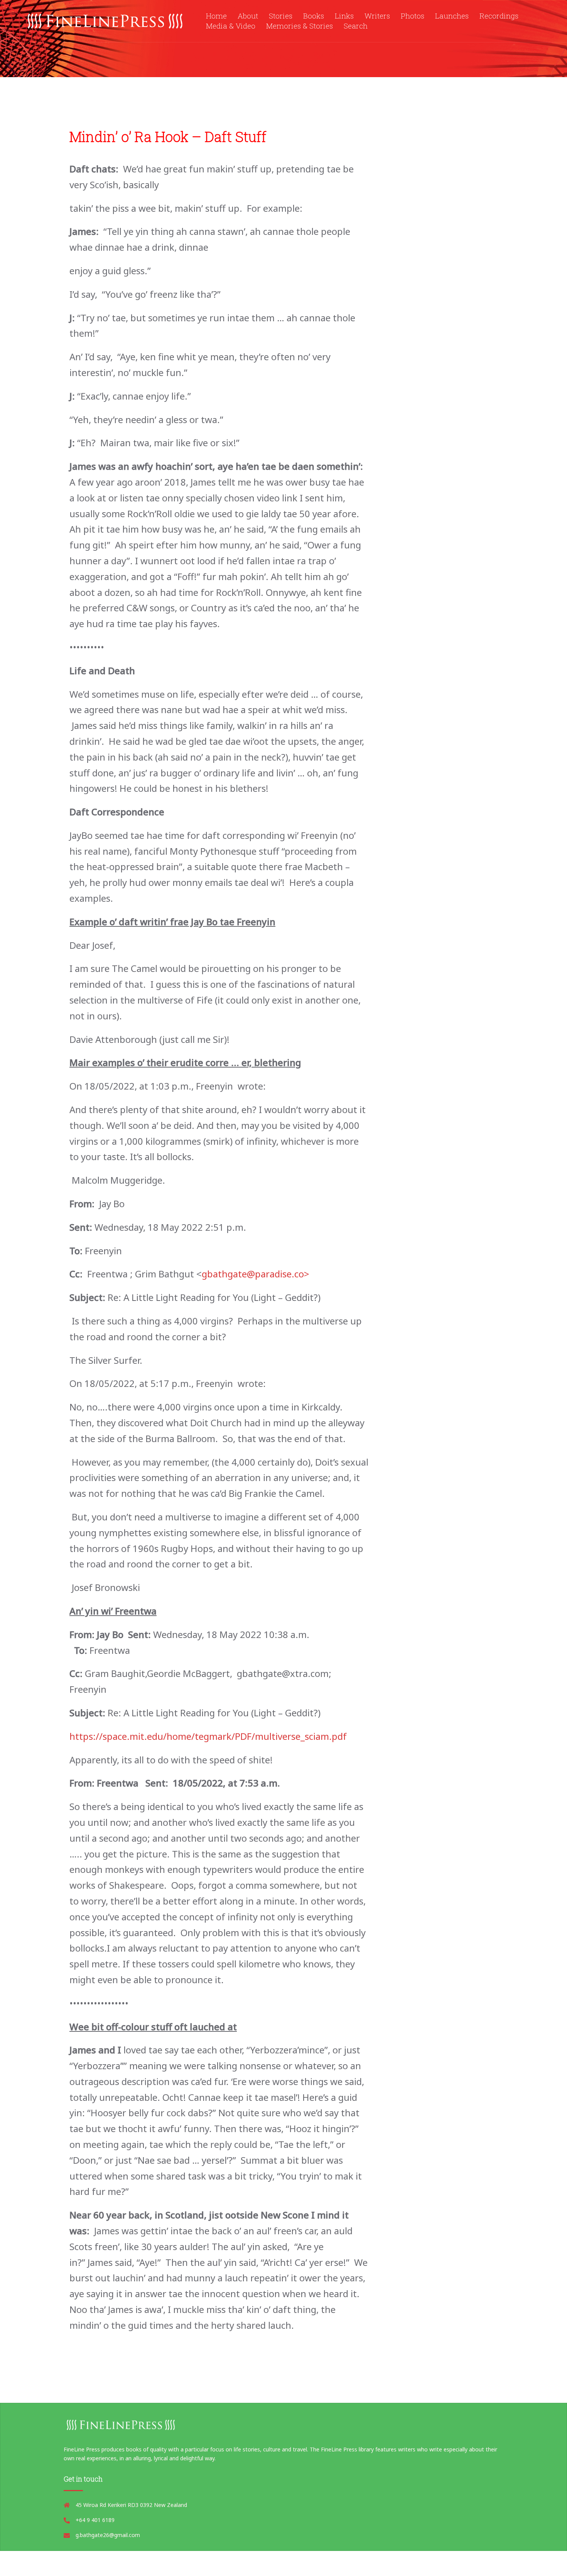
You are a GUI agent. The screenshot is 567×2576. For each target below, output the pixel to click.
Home (216, 16)
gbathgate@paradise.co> (256, 1274)
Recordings (499, 16)
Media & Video (231, 26)
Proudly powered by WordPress (131, 2563)
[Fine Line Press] (106, 20)
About (248, 16)
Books (314, 16)
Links (344, 16)
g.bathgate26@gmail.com (108, 2535)
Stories (281, 16)
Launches (452, 16)
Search (356, 26)
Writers (377, 16)
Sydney (258, 2563)
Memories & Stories (300, 26)
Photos (413, 16)
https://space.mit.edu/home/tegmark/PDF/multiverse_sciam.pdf (208, 1736)
